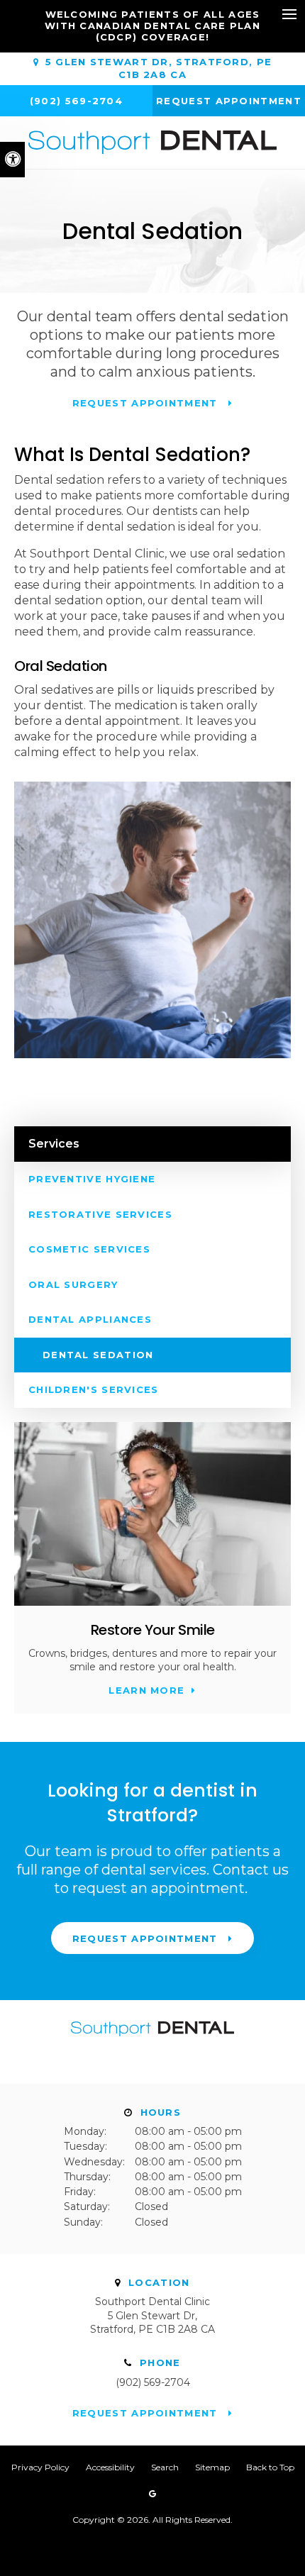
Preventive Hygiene (92, 1179)
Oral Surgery (73, 1284)
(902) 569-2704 (153, 2382)
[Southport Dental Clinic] (152, 142)
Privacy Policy (40, 2467)
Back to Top (270, 2467)
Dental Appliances (90, 1319)
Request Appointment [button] (229, 101)
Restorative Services (100, 1214)
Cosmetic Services (89, 1249)
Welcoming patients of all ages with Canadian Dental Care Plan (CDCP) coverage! (152, 26)
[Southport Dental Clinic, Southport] (152, 2043)
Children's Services (94, 1389)
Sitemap (212, 2467)
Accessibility (110, 2467)
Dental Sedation (98, 1355)
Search (165, 2467)
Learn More (146, 1690)
